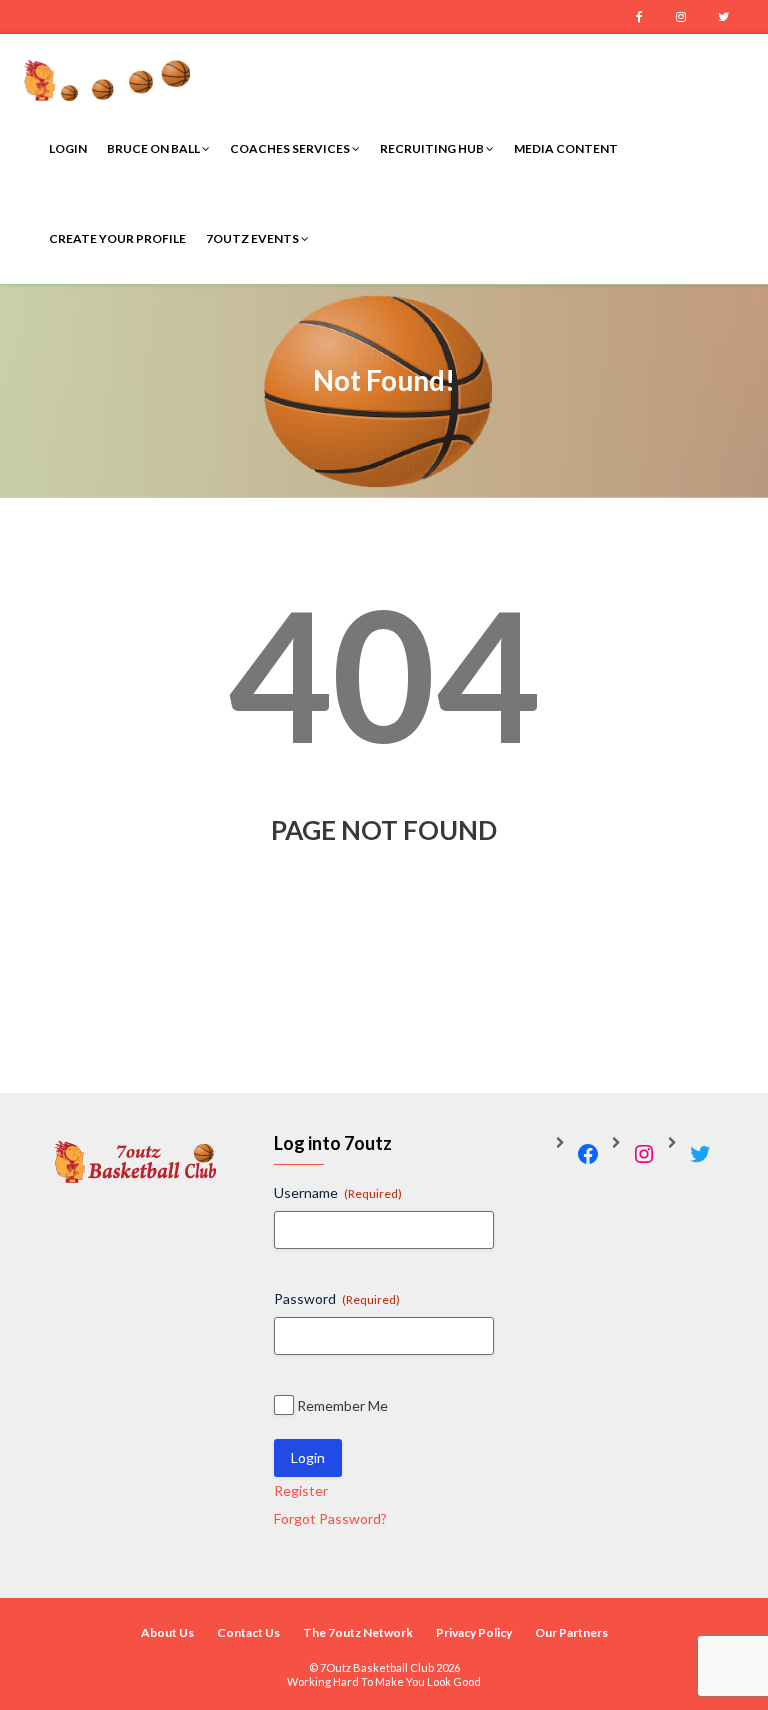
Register (301, 1490)
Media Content (566, 148)
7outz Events (253, 238)
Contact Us (248, 1632)
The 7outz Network (358, 1632)
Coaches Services (291, 148)
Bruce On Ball (154, 148)
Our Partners (571, 1632)
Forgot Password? (330, 1518)
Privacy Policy (474, 1632)
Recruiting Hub (433, 148)
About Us (167, 1632)
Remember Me (342, 1405)
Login (68, 148)
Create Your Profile (117, 238)
